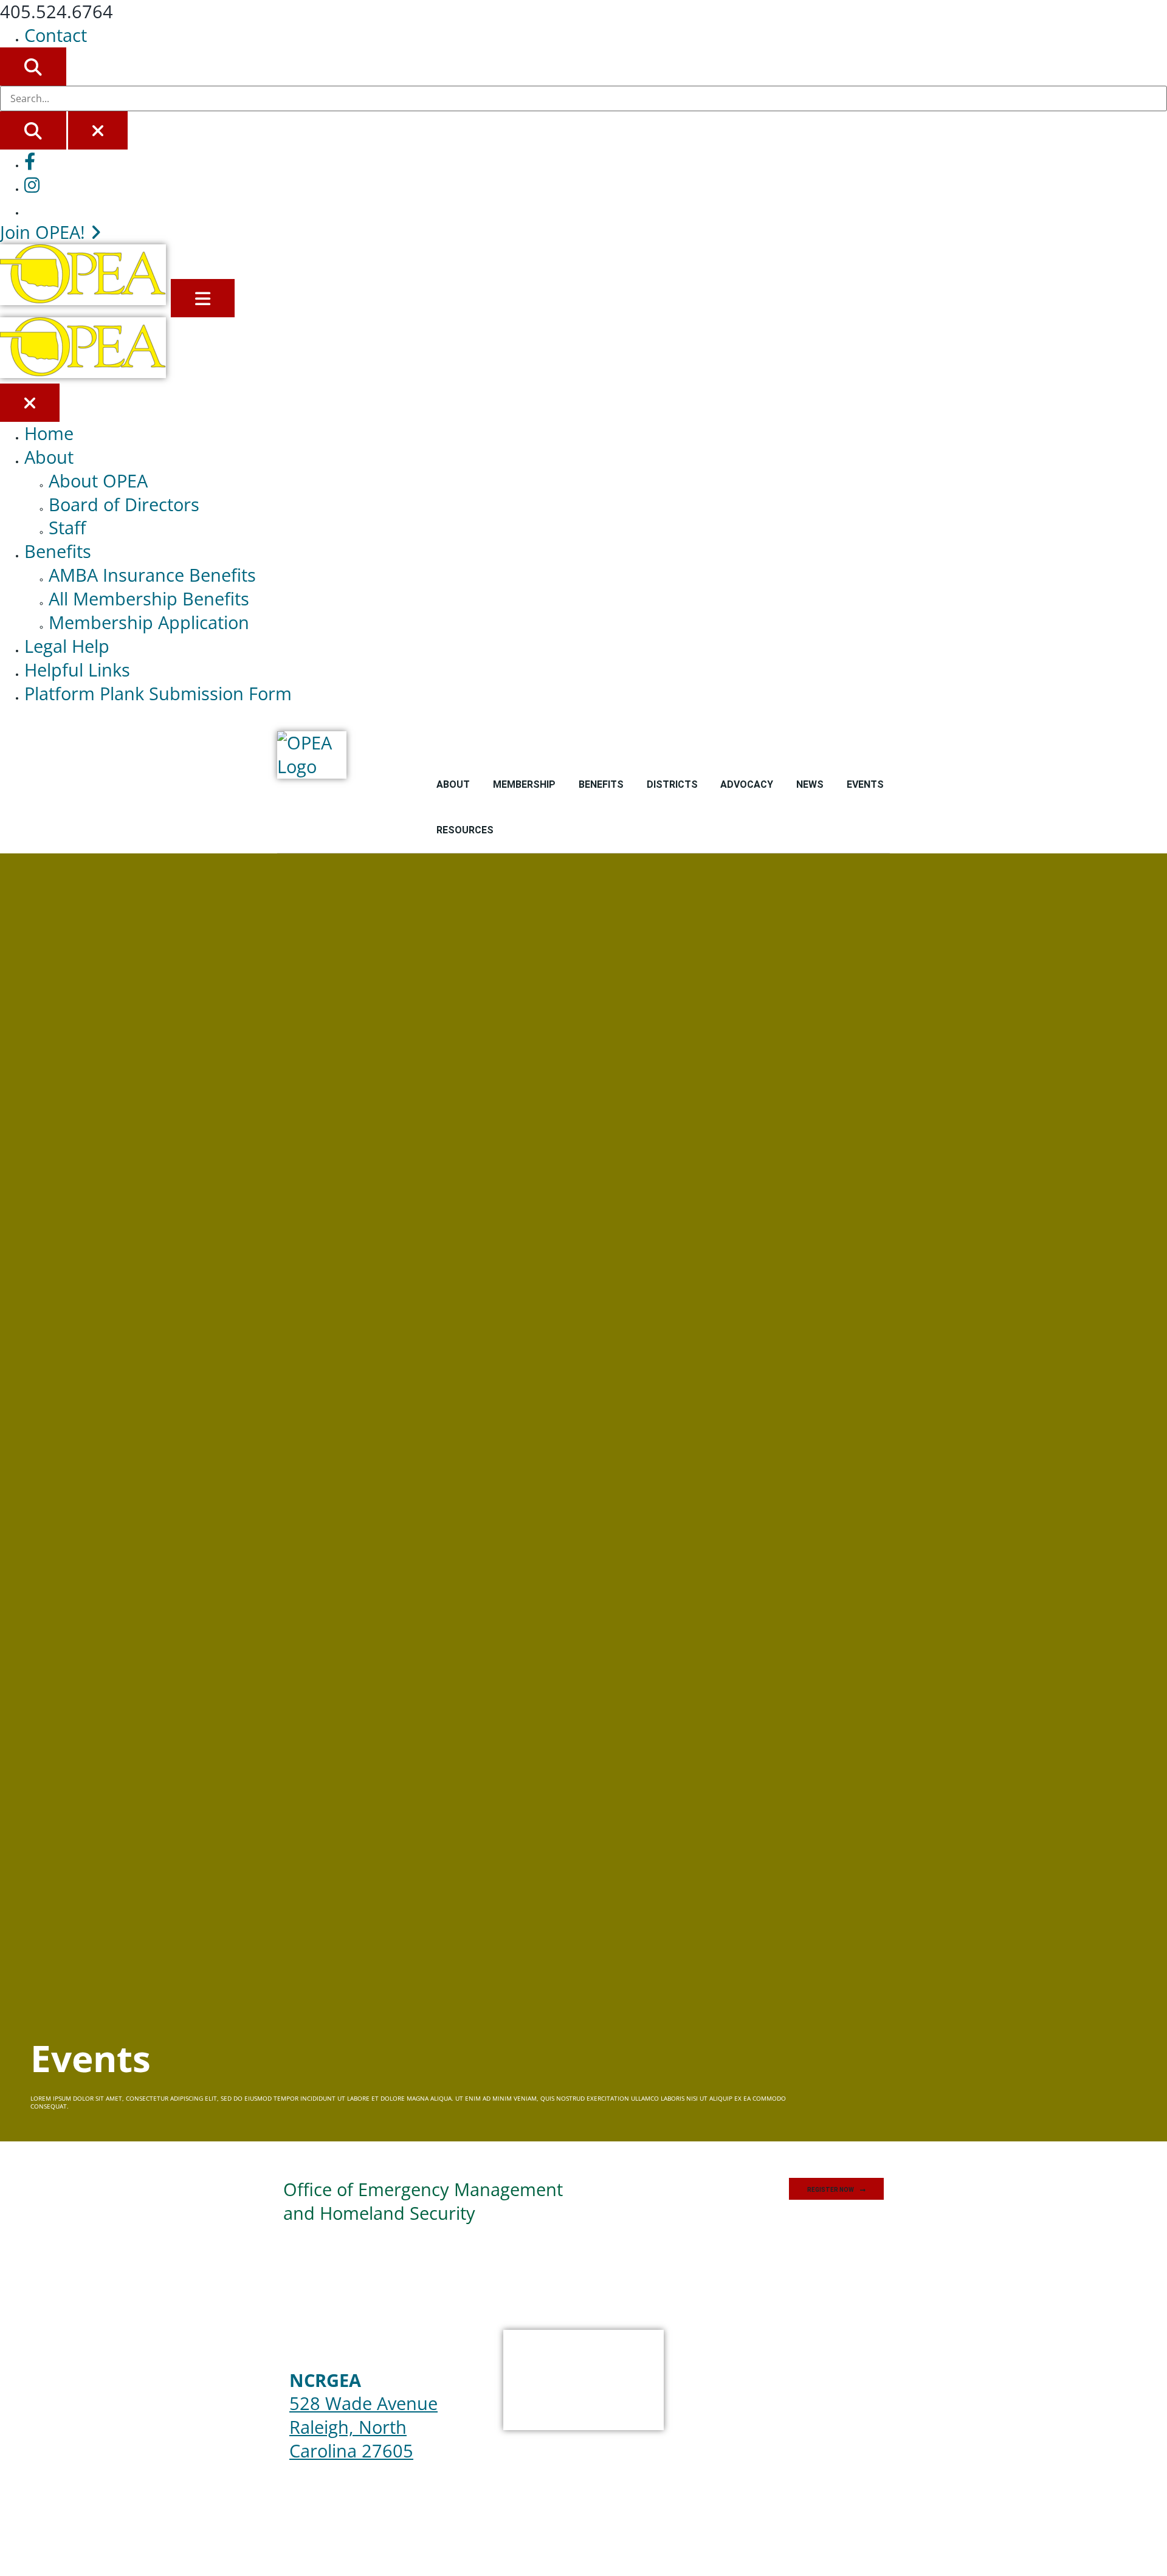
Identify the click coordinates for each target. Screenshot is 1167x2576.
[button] (836, 2189)
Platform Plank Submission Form (158, 693)
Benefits (58, 551)
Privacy (700, 744)
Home (49, 433)
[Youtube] (761, 2396)
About (49, 457)
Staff (67, 527)
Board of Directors (124, 504)
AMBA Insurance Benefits (152, 575)
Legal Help (67, 646)
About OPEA (98, 480)
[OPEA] (85, 298)
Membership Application (149, 622)
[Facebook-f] (693, 2396)
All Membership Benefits (149, 598)
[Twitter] (727, 2396)
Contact (56, 35)
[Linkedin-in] (796, 2396)
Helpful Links (77, 670)
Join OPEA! (45, 232)
